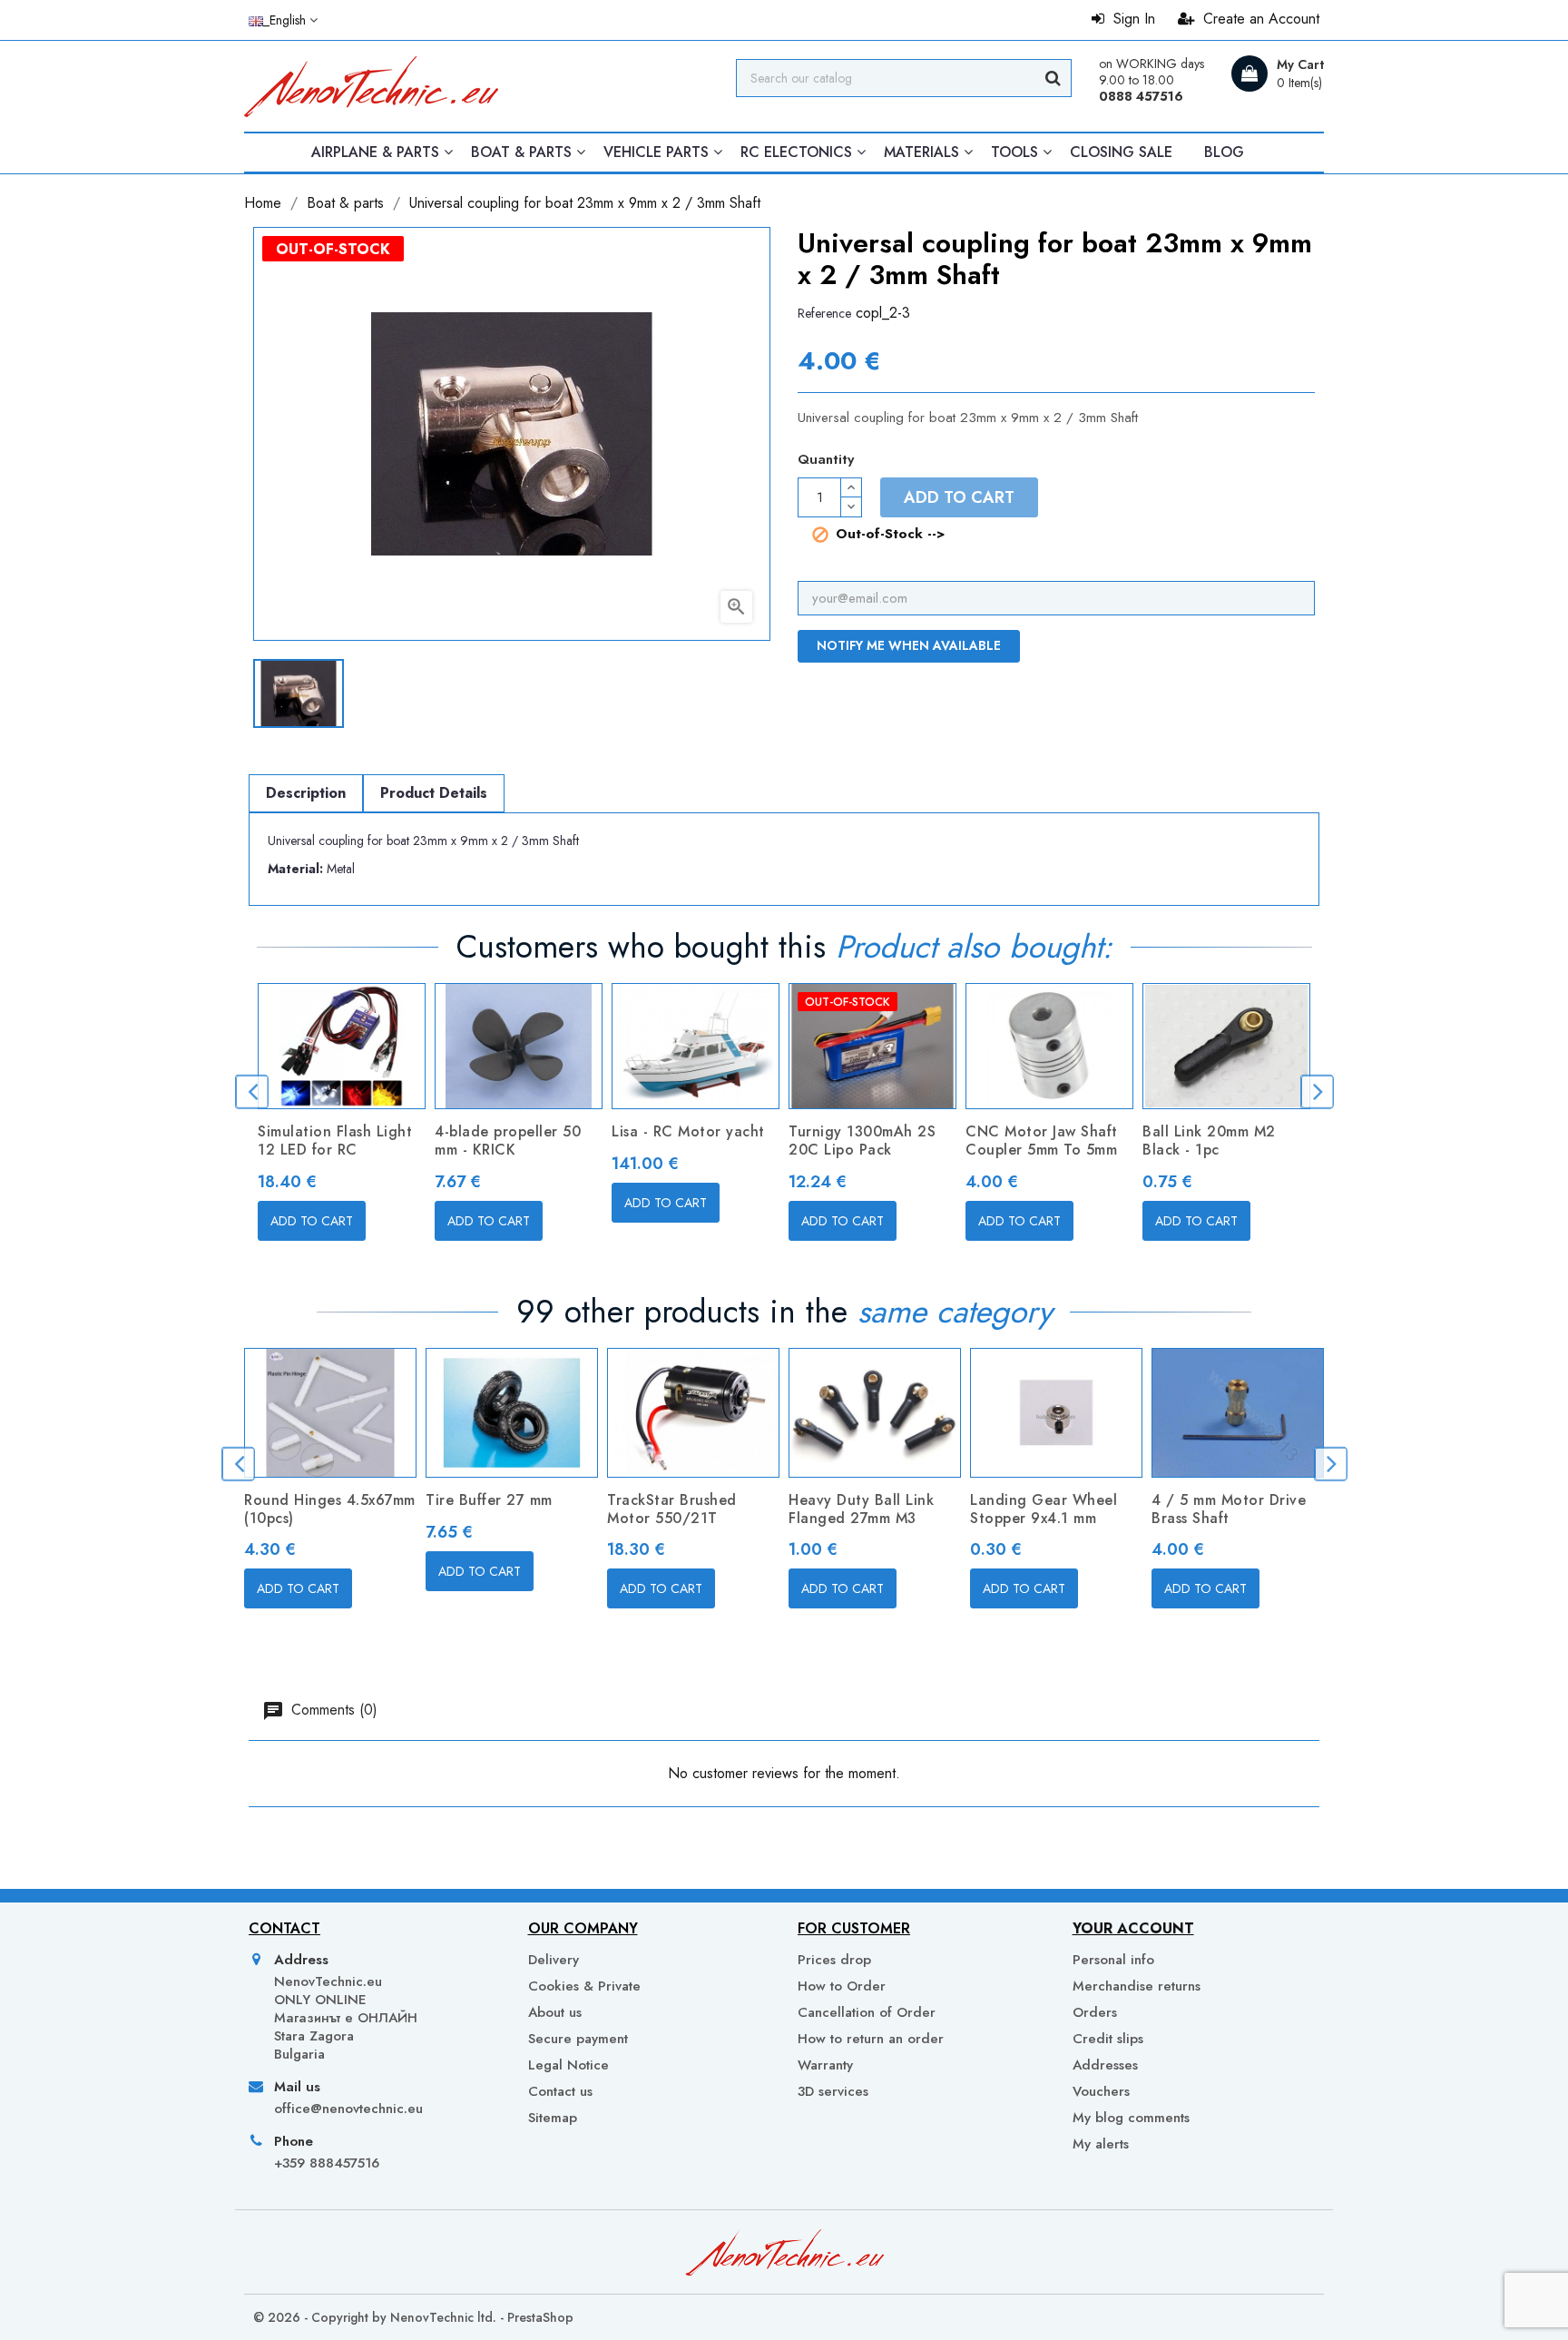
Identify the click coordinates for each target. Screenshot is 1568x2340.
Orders (1095, 2012)
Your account (1133, 1928)
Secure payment (578, 2039)
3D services (833, 2091)
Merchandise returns (1137, 1986)
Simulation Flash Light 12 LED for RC (335, 1141)
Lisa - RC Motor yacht (688, 1131)
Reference (824, 313)
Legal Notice (568, 2065)
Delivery (554, 1960)
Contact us (560, 2091)
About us (555, 2012)
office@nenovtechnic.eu (348, 2109)
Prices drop (834, 1960)
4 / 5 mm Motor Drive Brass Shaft (1229, 1509)
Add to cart (959, 497)
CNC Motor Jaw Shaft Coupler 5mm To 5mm (1042, 1141)
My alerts (1101, 2143)
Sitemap (553, 2118)
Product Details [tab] (434, 793)
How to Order (842, 1986)
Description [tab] (306, 793)
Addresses (1105, 2065)
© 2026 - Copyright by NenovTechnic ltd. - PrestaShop (413, 2317)
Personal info (1113, 1960)
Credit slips (1108, 2039)
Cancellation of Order (867, 2012)
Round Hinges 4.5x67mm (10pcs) (330, 1509)
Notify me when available (909, 645)
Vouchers (1101, 2091)
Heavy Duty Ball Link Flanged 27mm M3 (861, 1509)
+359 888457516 (327, 2163)
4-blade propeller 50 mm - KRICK (508, 1141)
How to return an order (871, 2039)
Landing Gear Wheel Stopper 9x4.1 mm (1044, 1509)
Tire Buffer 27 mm (489, 1500)
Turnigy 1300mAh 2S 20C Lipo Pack (862, 1141)
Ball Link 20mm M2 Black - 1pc (1209, 1141)
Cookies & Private (584, 1986)
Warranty (825, 2065)
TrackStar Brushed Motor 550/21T (672, 1509)
